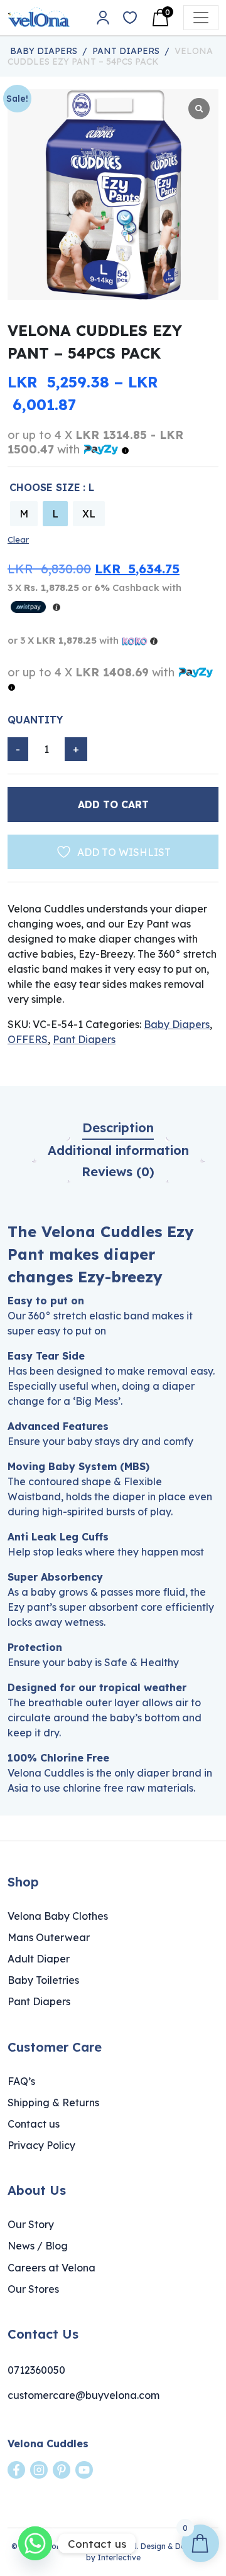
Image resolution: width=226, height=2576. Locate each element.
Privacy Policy (41, 2145)
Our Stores (33, 2289)
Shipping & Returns (53, 2102)
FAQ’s (21, 2081)
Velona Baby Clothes (58, 1916)
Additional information (118, 1150)
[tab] (118, 1128)
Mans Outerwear (49, 1937)
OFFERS (28, 1039)
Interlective (119, 2557)
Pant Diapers (126, 51)
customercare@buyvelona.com (83, 2395)
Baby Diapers (44, 51)
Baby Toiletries (43, 1980)
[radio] (24, 514)
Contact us (34, 2124)
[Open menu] (201, 18)
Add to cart (113, 804)
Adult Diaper (39, 1959)
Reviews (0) (118, 1172)
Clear (18, 539)
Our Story (31, 2224)
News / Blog (38, 2246)
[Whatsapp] (35, 2543)
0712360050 (36, 2370)
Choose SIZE (45, 487)
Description (118, 1128)
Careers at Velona (51, 2268)
